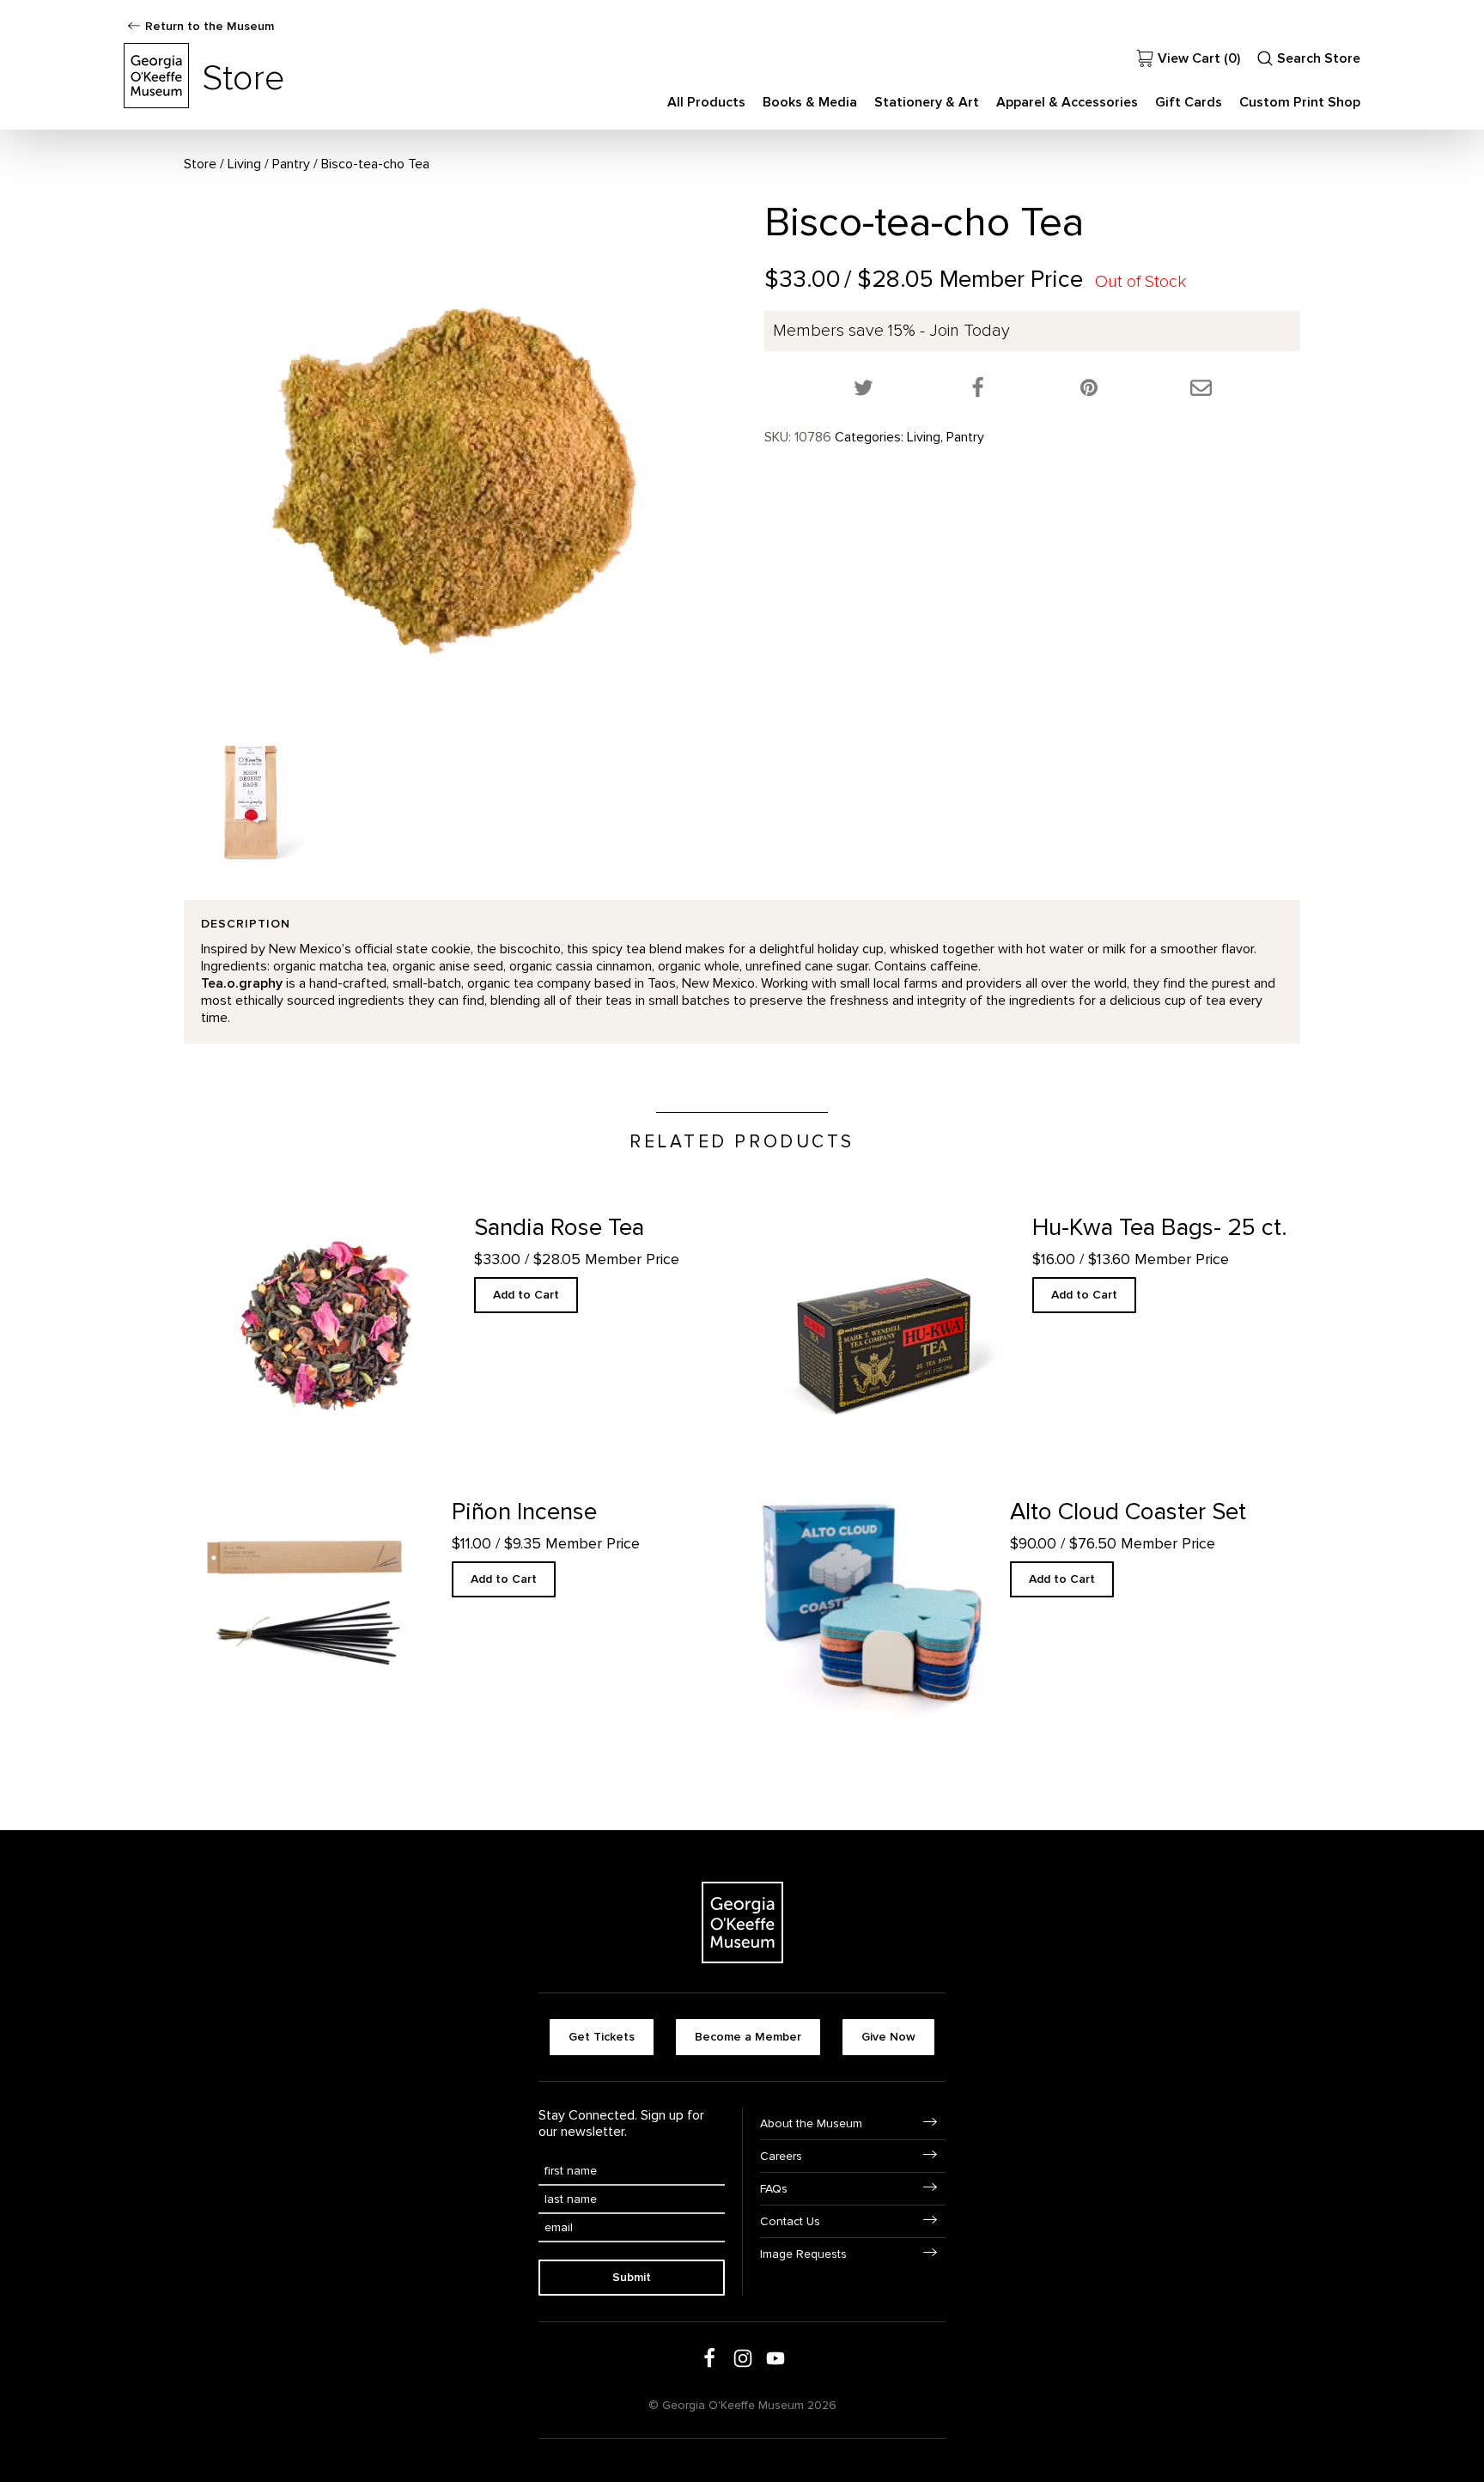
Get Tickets (602, 2037)
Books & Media (810, 102)
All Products (706, 102)
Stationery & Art (927, 102)
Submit (632, 2277)
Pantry (291, 164)
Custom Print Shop (1300, 102)
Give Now (888, 2037)
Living (244, 164)
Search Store (1319, 58)
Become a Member (748, 2037)
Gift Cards (1189, 102)
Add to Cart (526, 1295)
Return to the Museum (210, 26)
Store (200, 164)
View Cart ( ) (1199, 58)
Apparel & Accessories (1067, 102)
